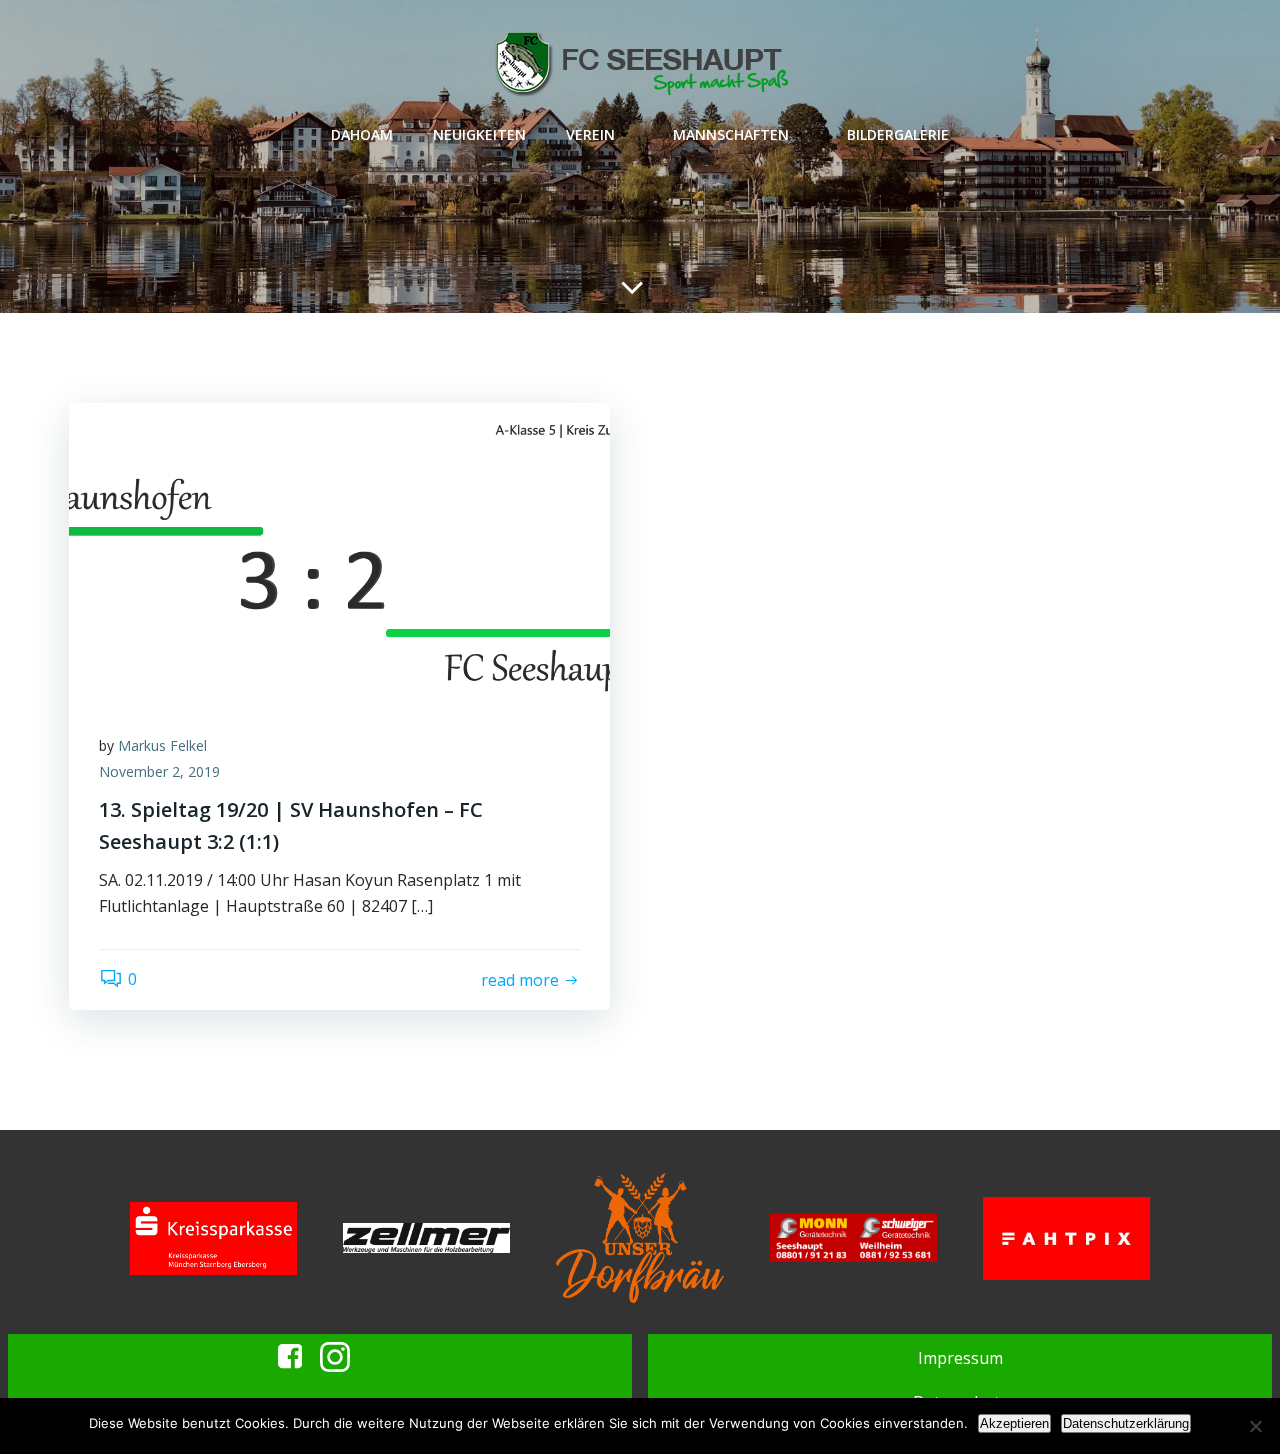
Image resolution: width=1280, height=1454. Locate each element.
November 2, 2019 (159, 771)
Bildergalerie (898, 134)
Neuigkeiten (479, 134)
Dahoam (362, 134)
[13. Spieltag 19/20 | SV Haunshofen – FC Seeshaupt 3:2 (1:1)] (339, 551)
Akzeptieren (1014, 1423)
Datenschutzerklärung (1126, 1423)
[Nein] (1255, 1426)
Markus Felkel (162, 745)
